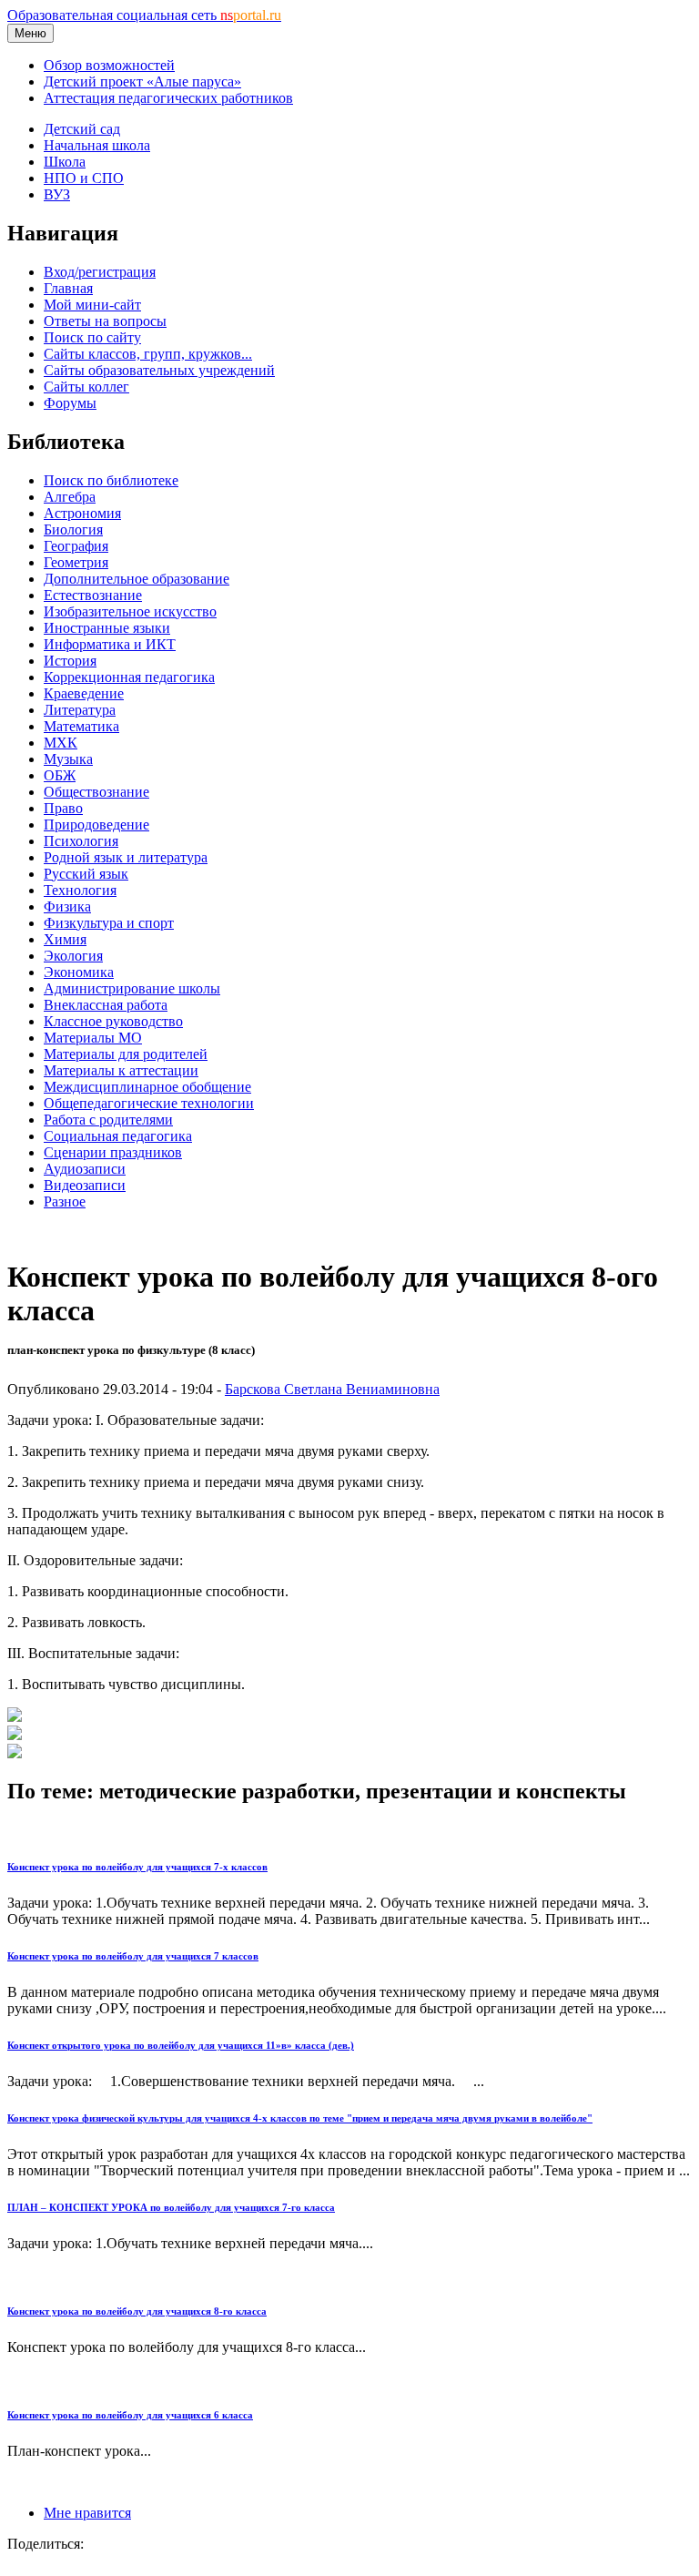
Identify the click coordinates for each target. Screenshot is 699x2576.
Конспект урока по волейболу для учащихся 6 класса (130, 2415)
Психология (81, 841)
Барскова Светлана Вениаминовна (332, 1389)
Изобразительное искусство (130, 611)
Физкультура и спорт (109, 923)
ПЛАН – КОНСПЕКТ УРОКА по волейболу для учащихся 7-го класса (171, 2207)
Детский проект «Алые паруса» (142, 81)
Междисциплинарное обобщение (147, 1087)
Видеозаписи (85, 1185)
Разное (65, 1201)
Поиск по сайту (92, 337)
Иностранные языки (107, 628)
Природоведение (96, 825)
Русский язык (86, 874)
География (76, 546)
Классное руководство (113, 1021)
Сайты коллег (86, 387)
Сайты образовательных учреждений (159, 370)
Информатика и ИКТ (110, 644)
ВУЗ (57, 194)
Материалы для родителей (126, 1054)
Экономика (79, 972)
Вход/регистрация (100, 272)
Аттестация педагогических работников (168, 98)
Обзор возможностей (109, 65)
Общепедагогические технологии (149, 1103)
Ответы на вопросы (105, 321)
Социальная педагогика (118, 1136)
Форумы (70, 403)
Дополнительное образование (137, 579)
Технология (80, 890)
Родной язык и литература (126, 857)
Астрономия (82, 513)
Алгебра (70, 497)
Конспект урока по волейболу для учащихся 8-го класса (137, 2311)
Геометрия (76, 562)
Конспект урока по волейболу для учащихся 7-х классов (137, 1867)
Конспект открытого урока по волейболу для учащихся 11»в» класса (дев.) (181, 2045)
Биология (73, 529)
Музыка (68, 759)
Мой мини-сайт (92, 305)
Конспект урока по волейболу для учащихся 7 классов (133, 1956)
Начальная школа (97, 145)
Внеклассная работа (106, 1005)
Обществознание (96, 792)
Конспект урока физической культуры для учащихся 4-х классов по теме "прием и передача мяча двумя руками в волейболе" (300, 2118)
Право (63, 808)
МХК (61, 743)
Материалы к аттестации (121, 1070)
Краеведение (84, 693)
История (70, 661)
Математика (81, 726)
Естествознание (93, 595)
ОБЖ (60, 775)
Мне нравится (87, 2513)
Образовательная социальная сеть (144, 15)
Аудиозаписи (85, 1169)
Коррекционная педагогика (129, 677)
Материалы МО (93, 1038)
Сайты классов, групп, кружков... (148, 354)
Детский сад (82, 129)
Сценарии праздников (113, 1152)
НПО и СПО (84, 178)
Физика (67, 906)
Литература (80, 710)
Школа (65, 162)
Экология (73, 956)
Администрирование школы (132, 988)
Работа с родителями (108, 1120)
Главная (68, 288)
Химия (65, 939)
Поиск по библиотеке (111, 480)
